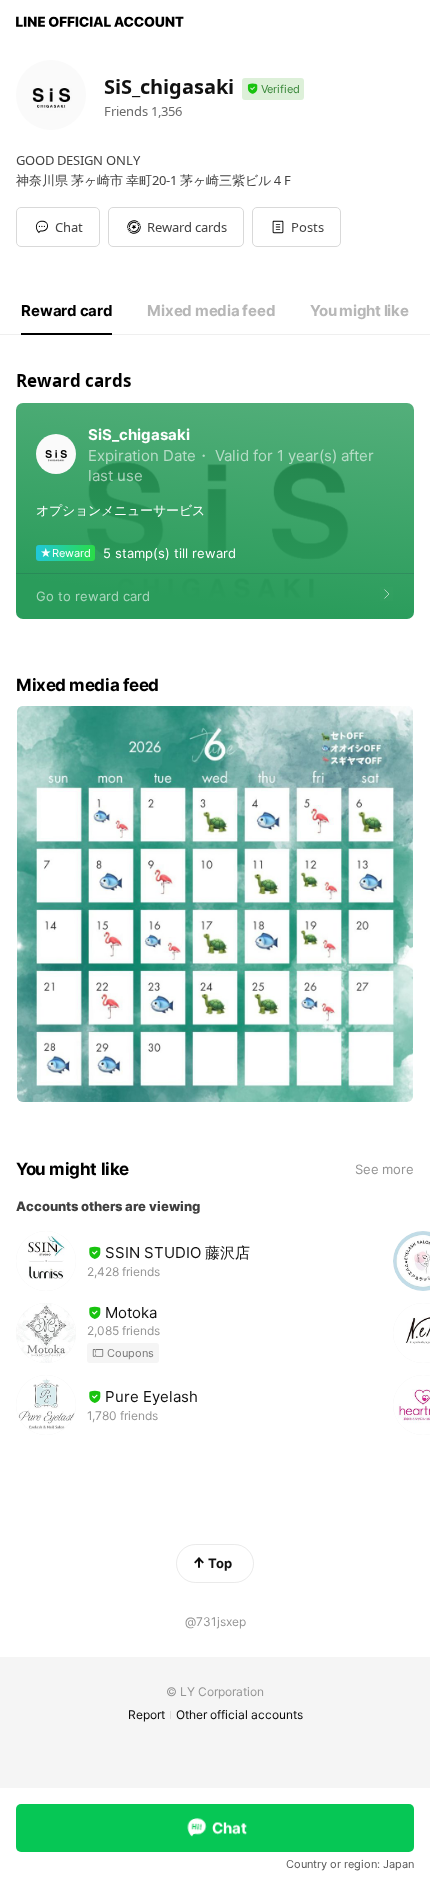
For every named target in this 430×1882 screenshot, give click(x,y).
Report (146, 1714)
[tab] (66, 311)
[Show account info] (273, 89)
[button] (176, 227)
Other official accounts (239, 1714)
